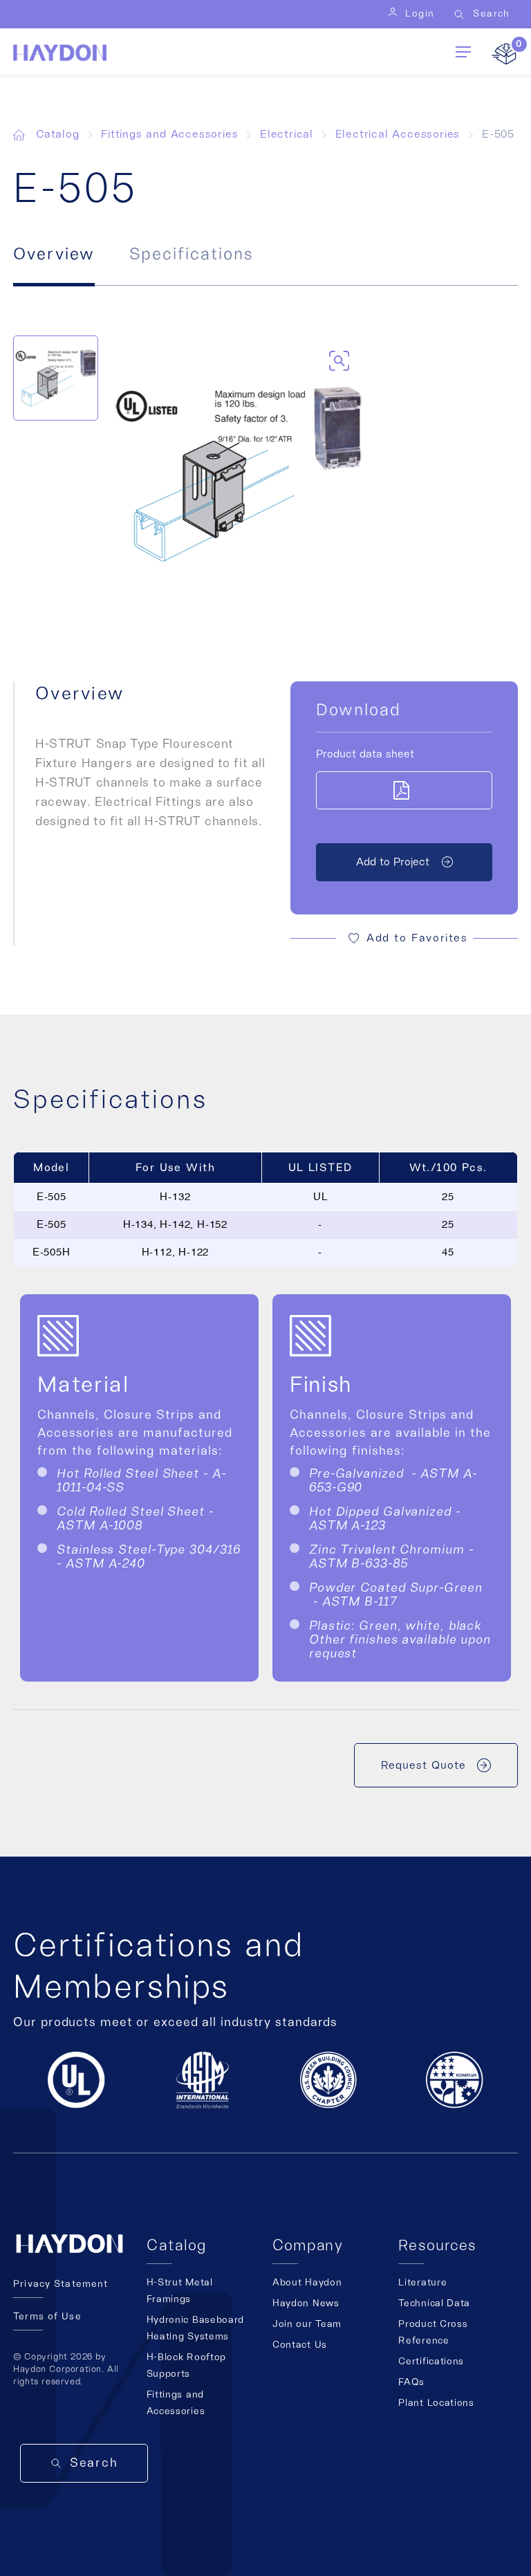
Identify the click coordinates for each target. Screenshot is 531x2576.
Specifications (191, 255)
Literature (422, 2283)
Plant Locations (436, 2403)
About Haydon (307, 2283)
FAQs (411, 2382)
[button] (404, 938)
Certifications (431, 2362)
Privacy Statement (60, 2284)
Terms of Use (47, 2317)
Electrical (287, 134)
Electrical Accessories (398, 134)
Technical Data (434, 2303)
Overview (54, 255)
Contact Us (300, 2345)
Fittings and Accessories (169, 134)
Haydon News (306, 2303)
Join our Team (307, 2324)
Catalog (58, 134)
